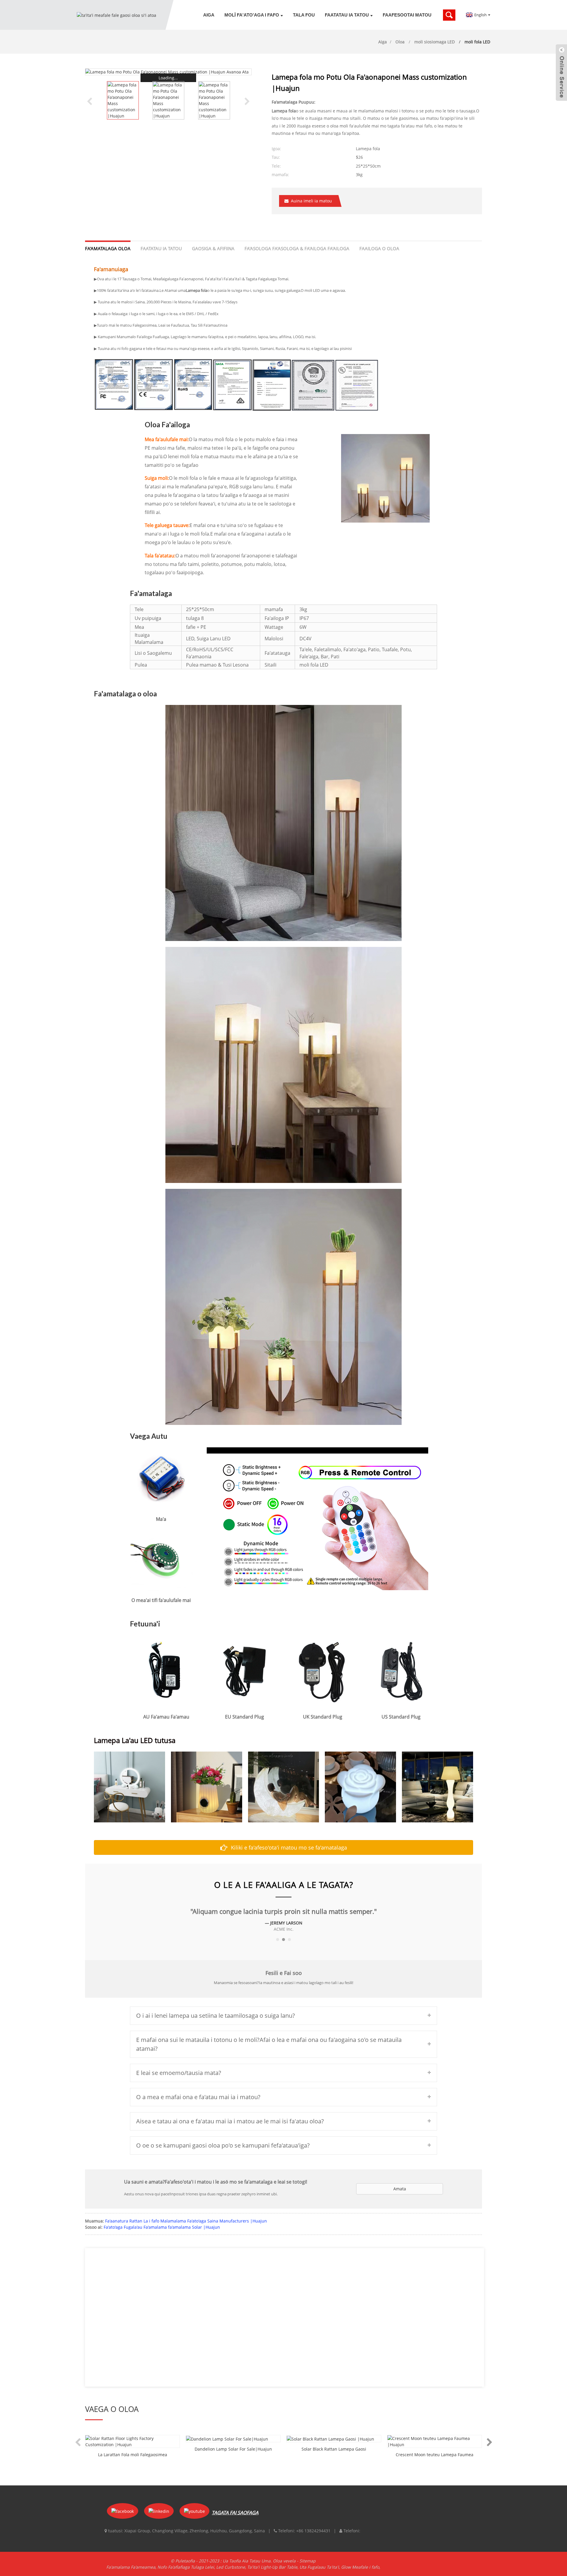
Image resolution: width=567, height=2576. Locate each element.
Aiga (209, 15)
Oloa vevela (284, 2561)
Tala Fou (304, 15)
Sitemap (308, 2561)
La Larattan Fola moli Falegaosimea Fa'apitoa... (133, 2455)
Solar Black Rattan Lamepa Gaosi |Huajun (334, 2449)
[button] (247, 101)
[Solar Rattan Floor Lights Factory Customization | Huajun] (132, 2441)
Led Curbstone (231, 2567)
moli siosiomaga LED (435, 42)
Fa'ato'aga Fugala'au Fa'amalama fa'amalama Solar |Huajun (162, 2227)
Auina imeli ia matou (311, 201)
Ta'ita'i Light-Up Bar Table (272, 2567)
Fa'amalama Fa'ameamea (131, 2567)
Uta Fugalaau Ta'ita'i (319, 2567)
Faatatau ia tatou (347, 15)
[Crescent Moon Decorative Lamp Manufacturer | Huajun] (435, 2441)
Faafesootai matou (407, 15)
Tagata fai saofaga (235, 2513)
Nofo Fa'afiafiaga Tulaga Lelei (186, 2567)
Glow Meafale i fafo (360, 2567)
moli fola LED (477, 42)
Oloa (400, 42)
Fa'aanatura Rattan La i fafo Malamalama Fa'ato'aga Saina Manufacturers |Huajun (186, 2221)
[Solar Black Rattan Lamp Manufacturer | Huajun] (334, 2439)
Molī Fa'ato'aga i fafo (252, 15)
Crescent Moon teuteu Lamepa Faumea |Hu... (435, 2455)
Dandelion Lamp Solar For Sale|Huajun (233, 2449)
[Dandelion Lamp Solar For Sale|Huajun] (233, 2439)
